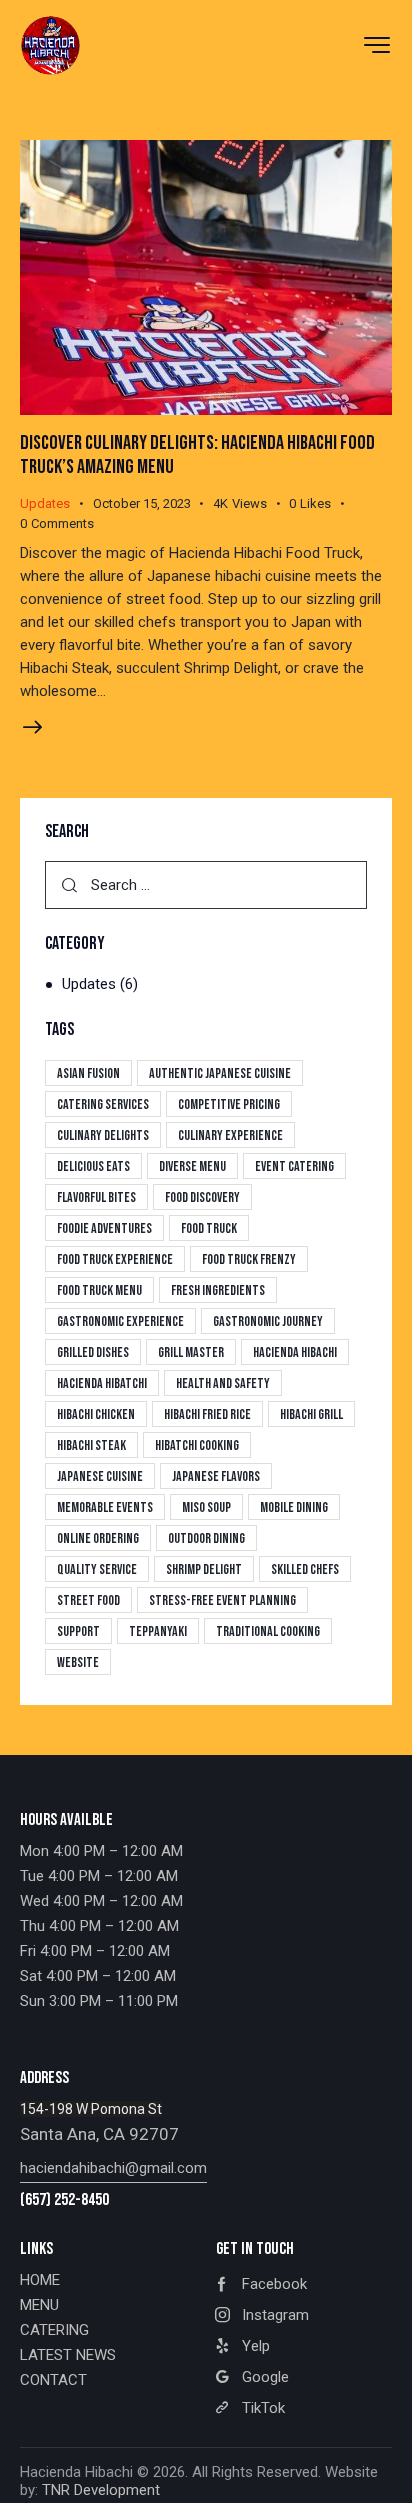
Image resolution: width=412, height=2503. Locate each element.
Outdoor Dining (206, 1538)
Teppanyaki (158, 1631)
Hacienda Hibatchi (102, 1383)
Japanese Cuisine (100, 1476)
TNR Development (101, 2490)
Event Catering (294, 1166)
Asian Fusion (88, 1073)
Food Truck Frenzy (249, 1259)
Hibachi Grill (311, 1414)
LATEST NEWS (68, 2355)
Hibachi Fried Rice (207, 1414)
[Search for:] (206, 885)
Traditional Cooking (268, 1631)
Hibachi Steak (91, 1445)
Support (78, 1631)
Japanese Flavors (216, 1476)
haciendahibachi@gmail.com (113, 2168)
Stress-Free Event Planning (222, 1600)
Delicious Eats (93, 1166)
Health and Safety (223, 1383)
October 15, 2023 (142, 503)
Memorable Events (105, 1507)
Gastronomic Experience (120, 1321)
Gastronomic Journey (268, 1321)
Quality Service (97, 1569)
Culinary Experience (230, 1135)
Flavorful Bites (96, 1197)
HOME (40, 2280)
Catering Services (103, 1104)
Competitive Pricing (229, 1104)
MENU (39, 2305)
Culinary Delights (103, 1135)
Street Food (88, 1600)
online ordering (98, 1538)
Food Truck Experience (115, 1259)
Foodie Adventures (104, 1228)
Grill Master (191, 1352)
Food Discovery (202, 1197)
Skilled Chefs (305, 1569)
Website (78, 1662)
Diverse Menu (192, 1166)
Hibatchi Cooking (197, 1445)
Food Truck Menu (99, 1290)
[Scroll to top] (379, 2470)
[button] (321, 504)
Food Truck (209, 1228)
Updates (45, 503)
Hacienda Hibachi (295, 1352)
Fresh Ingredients (218, 1290)
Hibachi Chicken (96, 1414)
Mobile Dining (294, 1507)
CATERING (54, 2330)
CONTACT (53, 2380)
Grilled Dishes (93, 1352)
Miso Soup (206, 1507)
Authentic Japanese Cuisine (220, 1073)
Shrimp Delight (204, 1569)
